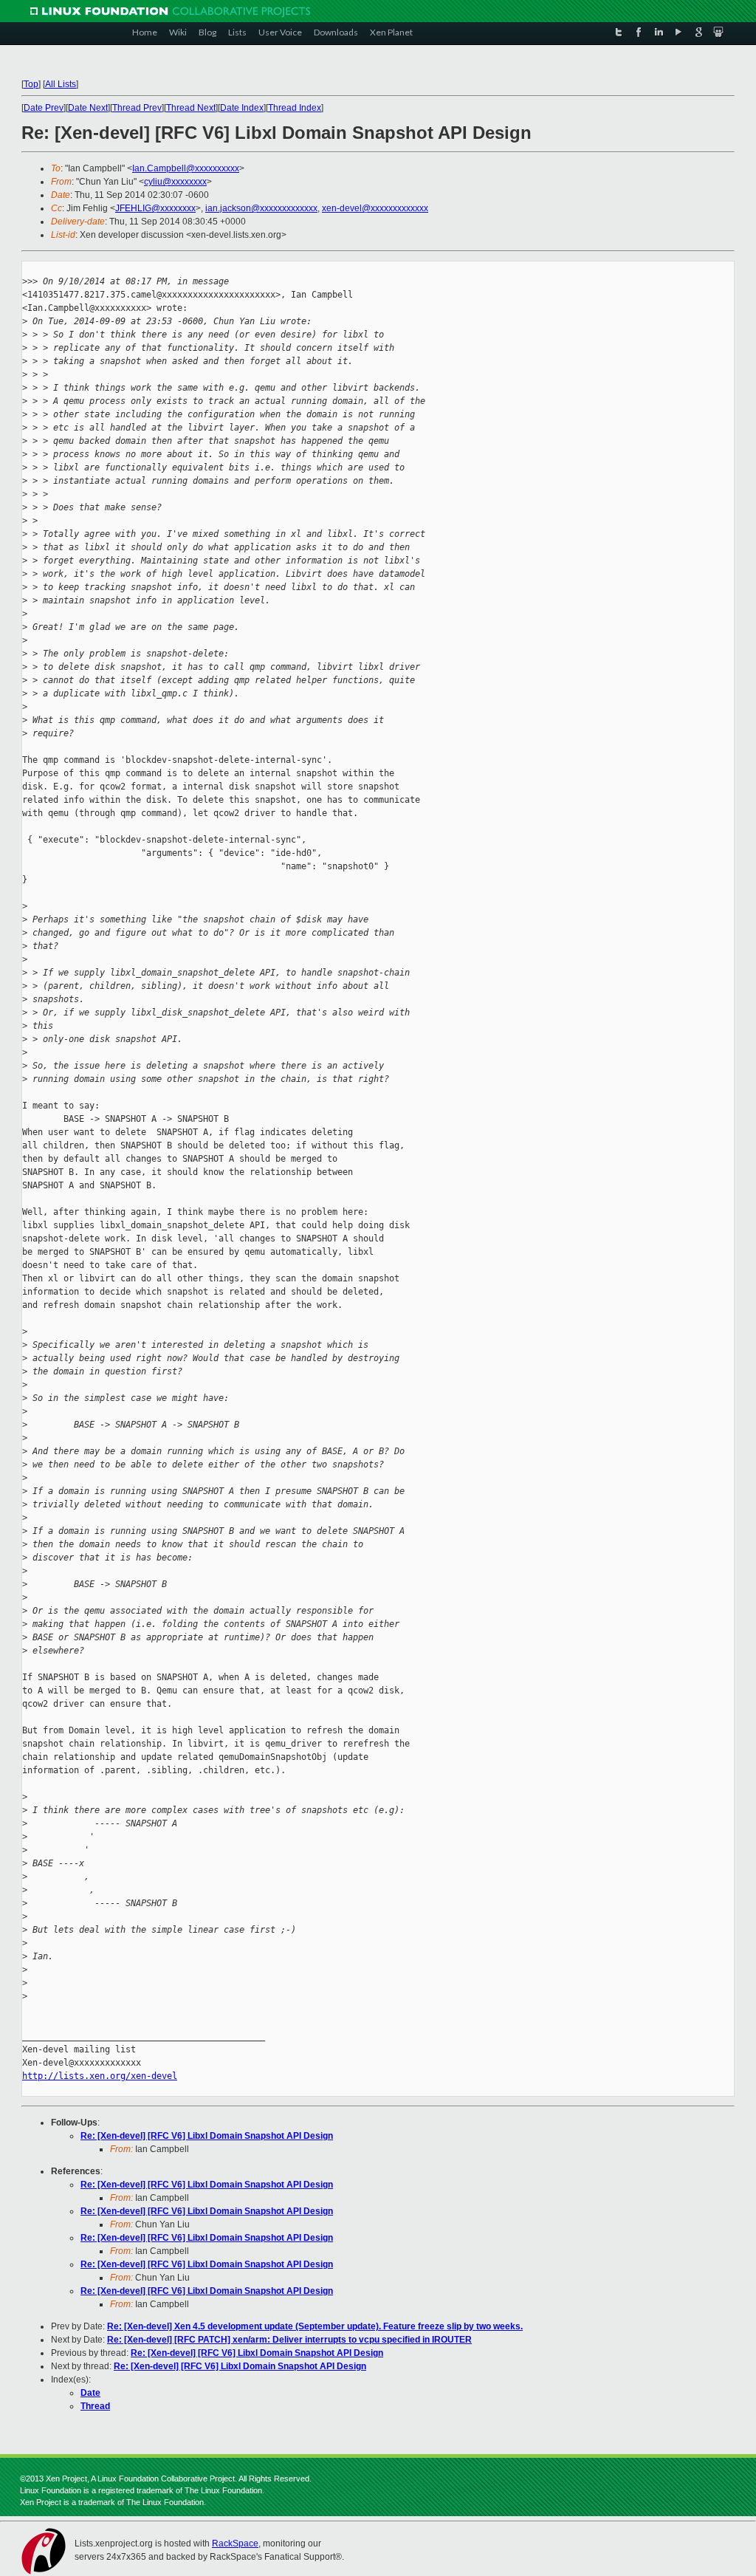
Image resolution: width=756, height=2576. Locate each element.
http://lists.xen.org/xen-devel (100, 2076)
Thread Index (295, 108)
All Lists (61, 84)
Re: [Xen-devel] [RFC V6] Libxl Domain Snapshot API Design (207, 2136)
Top (31, 84)
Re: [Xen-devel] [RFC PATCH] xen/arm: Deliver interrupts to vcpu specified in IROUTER (289, 2340)
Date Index (242, 108)
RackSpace (235, 2544)
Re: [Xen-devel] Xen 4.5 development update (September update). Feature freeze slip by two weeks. (315, 2326)
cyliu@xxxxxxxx (175, 182)
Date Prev (44, 108)
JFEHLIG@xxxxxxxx (155, 208)
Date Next (88, 108)
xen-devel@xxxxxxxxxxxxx (375, 208)
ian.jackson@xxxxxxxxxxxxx (261, 208)
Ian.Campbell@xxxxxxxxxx (186, 168)
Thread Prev (137, 108)
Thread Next (191, 108)
